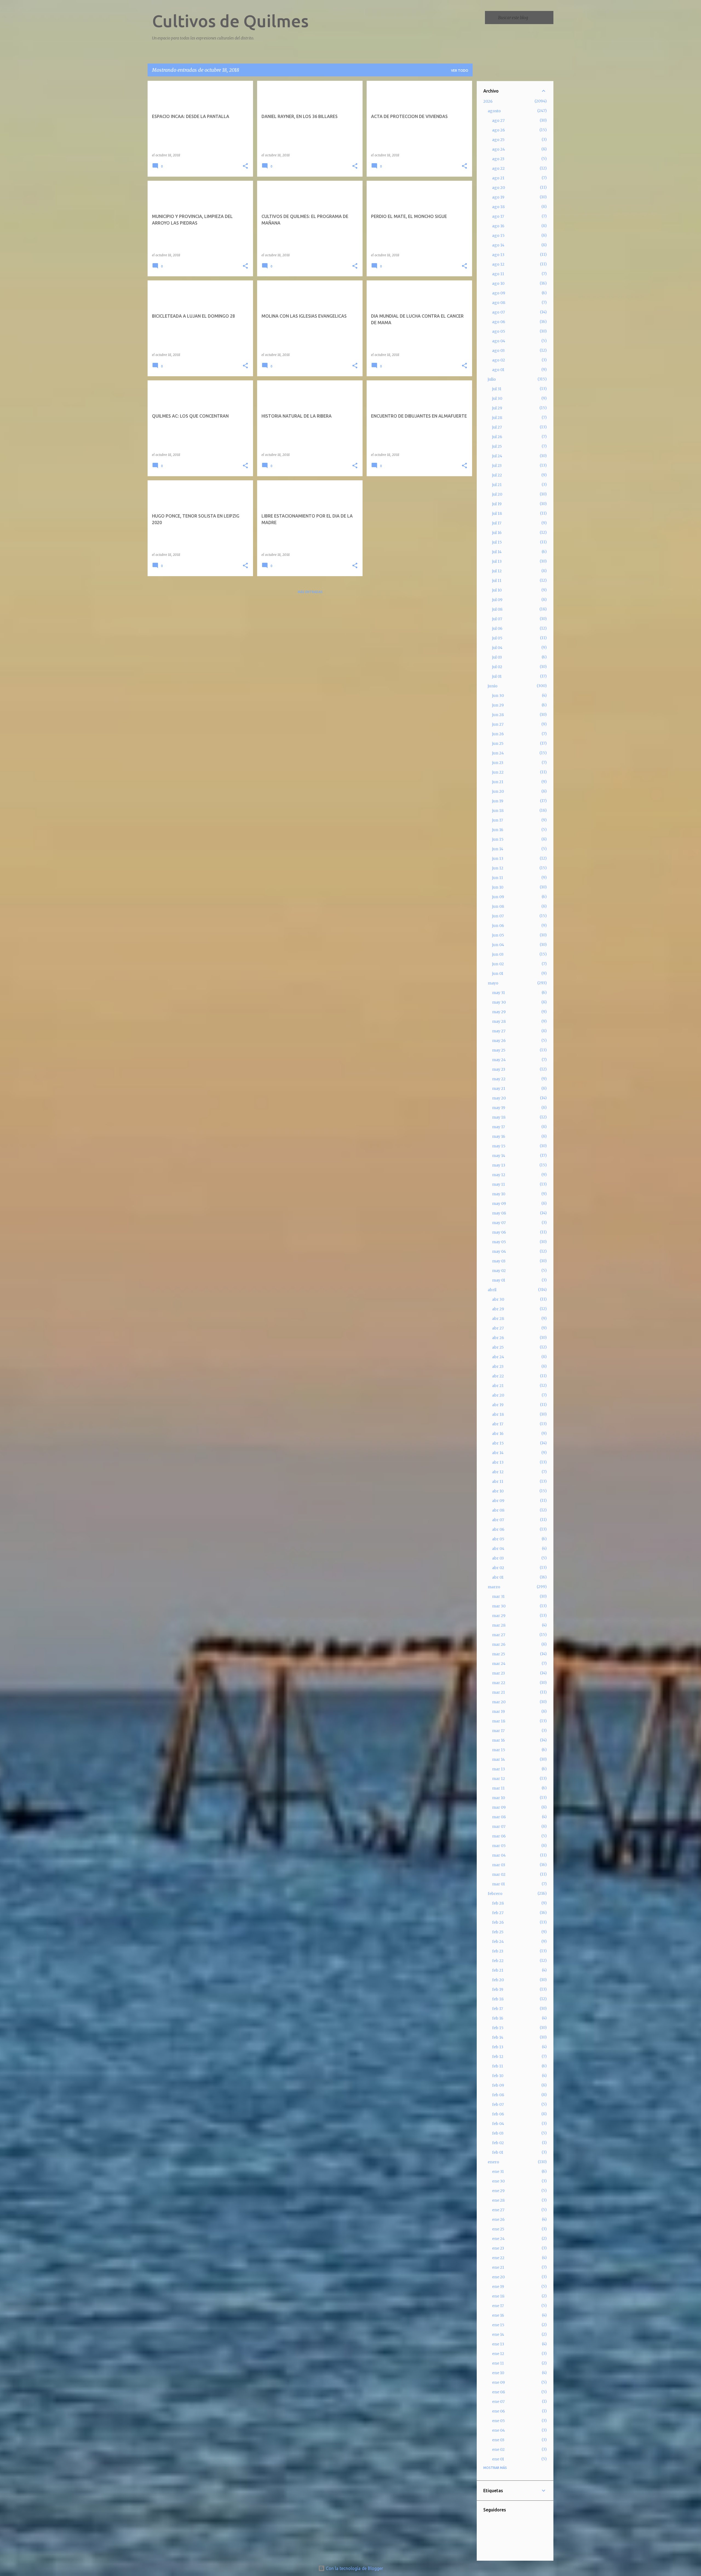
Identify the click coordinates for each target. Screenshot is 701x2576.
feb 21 (498, 1970)
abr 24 (498, 1357)
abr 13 (498, 1462)
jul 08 (497, 609)
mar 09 (499, 1807)
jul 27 (497, 427)
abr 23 (498, 1366)
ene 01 (498, 2459)
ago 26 (499, 130)
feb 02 (498, 2143)
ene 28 (498, 2200)
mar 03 (499, 1865)
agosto (494, 111)
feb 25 (498, 1932)
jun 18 (498, 811)
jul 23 (497, 466)
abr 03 (498, 1558)
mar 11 (498, 1788)
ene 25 (498, 2229)
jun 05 (498, 935)
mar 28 (499, 1625)
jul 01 (497, 676)
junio (493, 686)
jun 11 (498, 878)
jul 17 (497, 523)
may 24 (499, 1060)
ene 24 (498, 2239)
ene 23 (498, 2248)
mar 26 (499, 1644)
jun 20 (498, 791)
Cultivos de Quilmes (230, 21)
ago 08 (499, 303)
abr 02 (498, 1568)
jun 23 (498, 763)
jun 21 (498, 782)
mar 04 (499, 1855)
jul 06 (497, 628)
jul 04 (497, 648)
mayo (493, 983)
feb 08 (498, 2095)
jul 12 (497, 571)
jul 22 (497, 475)
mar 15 (499, 1750)
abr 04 (498, 1549)
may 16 (499, 1136)
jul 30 (497, 398)
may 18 (499, 1117)
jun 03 (498, 954)
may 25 (499, 1050)
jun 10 (498, 887)
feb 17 (498, 2009)
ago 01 (498, 370)
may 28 (499, 1021)
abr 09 (498, 1501)
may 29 (499, 1012)
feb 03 (498, 2133)
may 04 (499, 1251)
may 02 (499, 1271)
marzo (494, 1587)
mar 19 (499, 1711)
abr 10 (498, 1491)
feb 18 (498, 1999)
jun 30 (498, 696)
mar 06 (499, 1836)
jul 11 (497, 581)
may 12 (499, 1175)
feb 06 (498, 2114)
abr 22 (498, 1376)
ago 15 (498, 236)
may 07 (499, 1223)
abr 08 (498, 1510)
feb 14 (498, 2037)
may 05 (499, 1242)
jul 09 (497, 600)
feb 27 (498, 1913)
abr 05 (498, 1539)
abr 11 (498, 1481)
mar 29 (499, 1616)
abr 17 (498, 1424)
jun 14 (498, 849)
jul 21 (497, 485)
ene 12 (498, 2354)
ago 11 (498, 274)
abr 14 (498, 1453)
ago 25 (498, 140)
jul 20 (497, 494)
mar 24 (499, 1664)
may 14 (499, 1156)
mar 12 (499, 1779)
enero (493, 2162)
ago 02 (499, 360)
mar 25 (499, 1654)
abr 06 (498, 1529)
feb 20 (498, 1980)
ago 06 (499, 322)
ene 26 (498, 2219)
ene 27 (498, 2210)
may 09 (499, 1204)
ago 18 (498, 207)
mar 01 (499, 1884)
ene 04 (499, 2430)
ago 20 (499, 188)
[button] (245, 166)
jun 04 (498, 945)
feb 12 (498, 2057)
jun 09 (498, 897)
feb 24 (498, 1942)
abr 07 (498, 1520)
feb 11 (498, 2066)
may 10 (499, 1194)
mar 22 (499, 1683)
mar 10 (499, 1798)
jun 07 (498, 916)
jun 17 (498, 820)
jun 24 (498, 753)
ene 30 (498, 2181)
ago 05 (499, 331)
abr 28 (498, 1319)
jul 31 (497, 389)
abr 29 (498, 1309)
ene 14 (498, 2334)
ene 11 (498, 2363)
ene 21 (498, 2267)
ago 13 (498, 255)
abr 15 (498, 1443)
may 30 (499, 1002)
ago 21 (498, 178)
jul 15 (497, 542)
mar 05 (499, 1846)
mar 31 (498, 1596)
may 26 (499, 1041)
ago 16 (498, 226)
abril (492, 1290)
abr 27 (498, 1328)
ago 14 (498, 245)
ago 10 (498, 283)
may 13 (499, 1165)
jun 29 (498, 705)
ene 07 (498, 2402)
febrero (495, 1894)
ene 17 (498, 2306)
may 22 (499, 1079)
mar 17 (498, 1731)
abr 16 (498, 1434)
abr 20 (498, 1395)
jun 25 (498, 743)
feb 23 (498, 1951)
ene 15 (498, 2325)
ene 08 (499, 2392)
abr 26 (498, 1338)
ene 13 (498, 2344)
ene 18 (498, 2296)
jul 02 (497, 667)
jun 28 (498, 715)
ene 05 (499, 2421)
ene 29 (498, 2191)
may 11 (499, 1184)
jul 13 (497, 561)
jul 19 (497, 504)
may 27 (499, 1031)
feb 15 (498, 2028)
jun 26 (498, 734)
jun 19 (498, 801)
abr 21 (498, 1386)
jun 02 (498, 964)
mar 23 (499, 1673)
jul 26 (497, 437)
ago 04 (499, 341)
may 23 (499, 1069)
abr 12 (498, 1472)
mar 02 (499, 1874)
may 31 (499, 993)
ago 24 (499, 149)
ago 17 (498, 216)
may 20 (499, 1098)
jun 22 (498, 772)
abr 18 (498, 1414)
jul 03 (497, 657)
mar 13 (499, 1769)
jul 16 (497, 533)
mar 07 (499, 1827)
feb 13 (498, 2047)
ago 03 (498, 351)
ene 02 (498, 2449)
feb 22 (498, 1961)
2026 (488, 101)
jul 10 (497, 590)
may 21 (499, 1089)
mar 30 (499, 1606)
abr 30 (498, 1299)
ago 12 (498, 264)
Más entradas (310, 592)
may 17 (499, 1127)
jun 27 (498, 724)
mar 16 (499, 1740)
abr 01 (498, 1577)
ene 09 (499, 2382)
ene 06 (499, 2411)
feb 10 (498, 2076)
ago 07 (499, 312)
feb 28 (498, 1903)
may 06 (499, 1232)
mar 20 (499, 1702)
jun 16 (498, 830)
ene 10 (498, 2373)
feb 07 (498, 2104)
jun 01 (498, 973)
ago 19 (498, 197)
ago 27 (498, 120)
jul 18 (497, 513)
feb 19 (498, 1989)
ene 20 (498, 2277)
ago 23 (498, 159)
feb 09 (498, 2085)
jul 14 (497, 552)
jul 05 (497, 638)
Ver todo (460, 71)
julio (492, 379)
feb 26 (498, 1922)
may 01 (499, 1280)
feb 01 (498, 2152)
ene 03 (498, 2440)
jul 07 (497, 619)
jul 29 (497, 408)
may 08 (499, 1213)
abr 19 (498, 1405)
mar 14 (499, 1759)
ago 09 (499, 293)
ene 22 (498, 2258)
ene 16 (498, 2315)
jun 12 (498, 868)
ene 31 (498, 2172)
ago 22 (498, 168)
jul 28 (497, 418)
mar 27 (499, 1635)
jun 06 (498, 926)
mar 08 (499, 1817)
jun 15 (498, 839)
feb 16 (498, 2018)
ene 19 (498, 2287)
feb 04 (498, 2124)
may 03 (499, 1261)
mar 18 (499, 1721)
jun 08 (498, 906)
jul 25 (497, 446)
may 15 (499, 1146)
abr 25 (498, 1347)
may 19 (499, 1108)
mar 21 (499, 1692)
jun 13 (498, 858)
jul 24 (497, 456)
